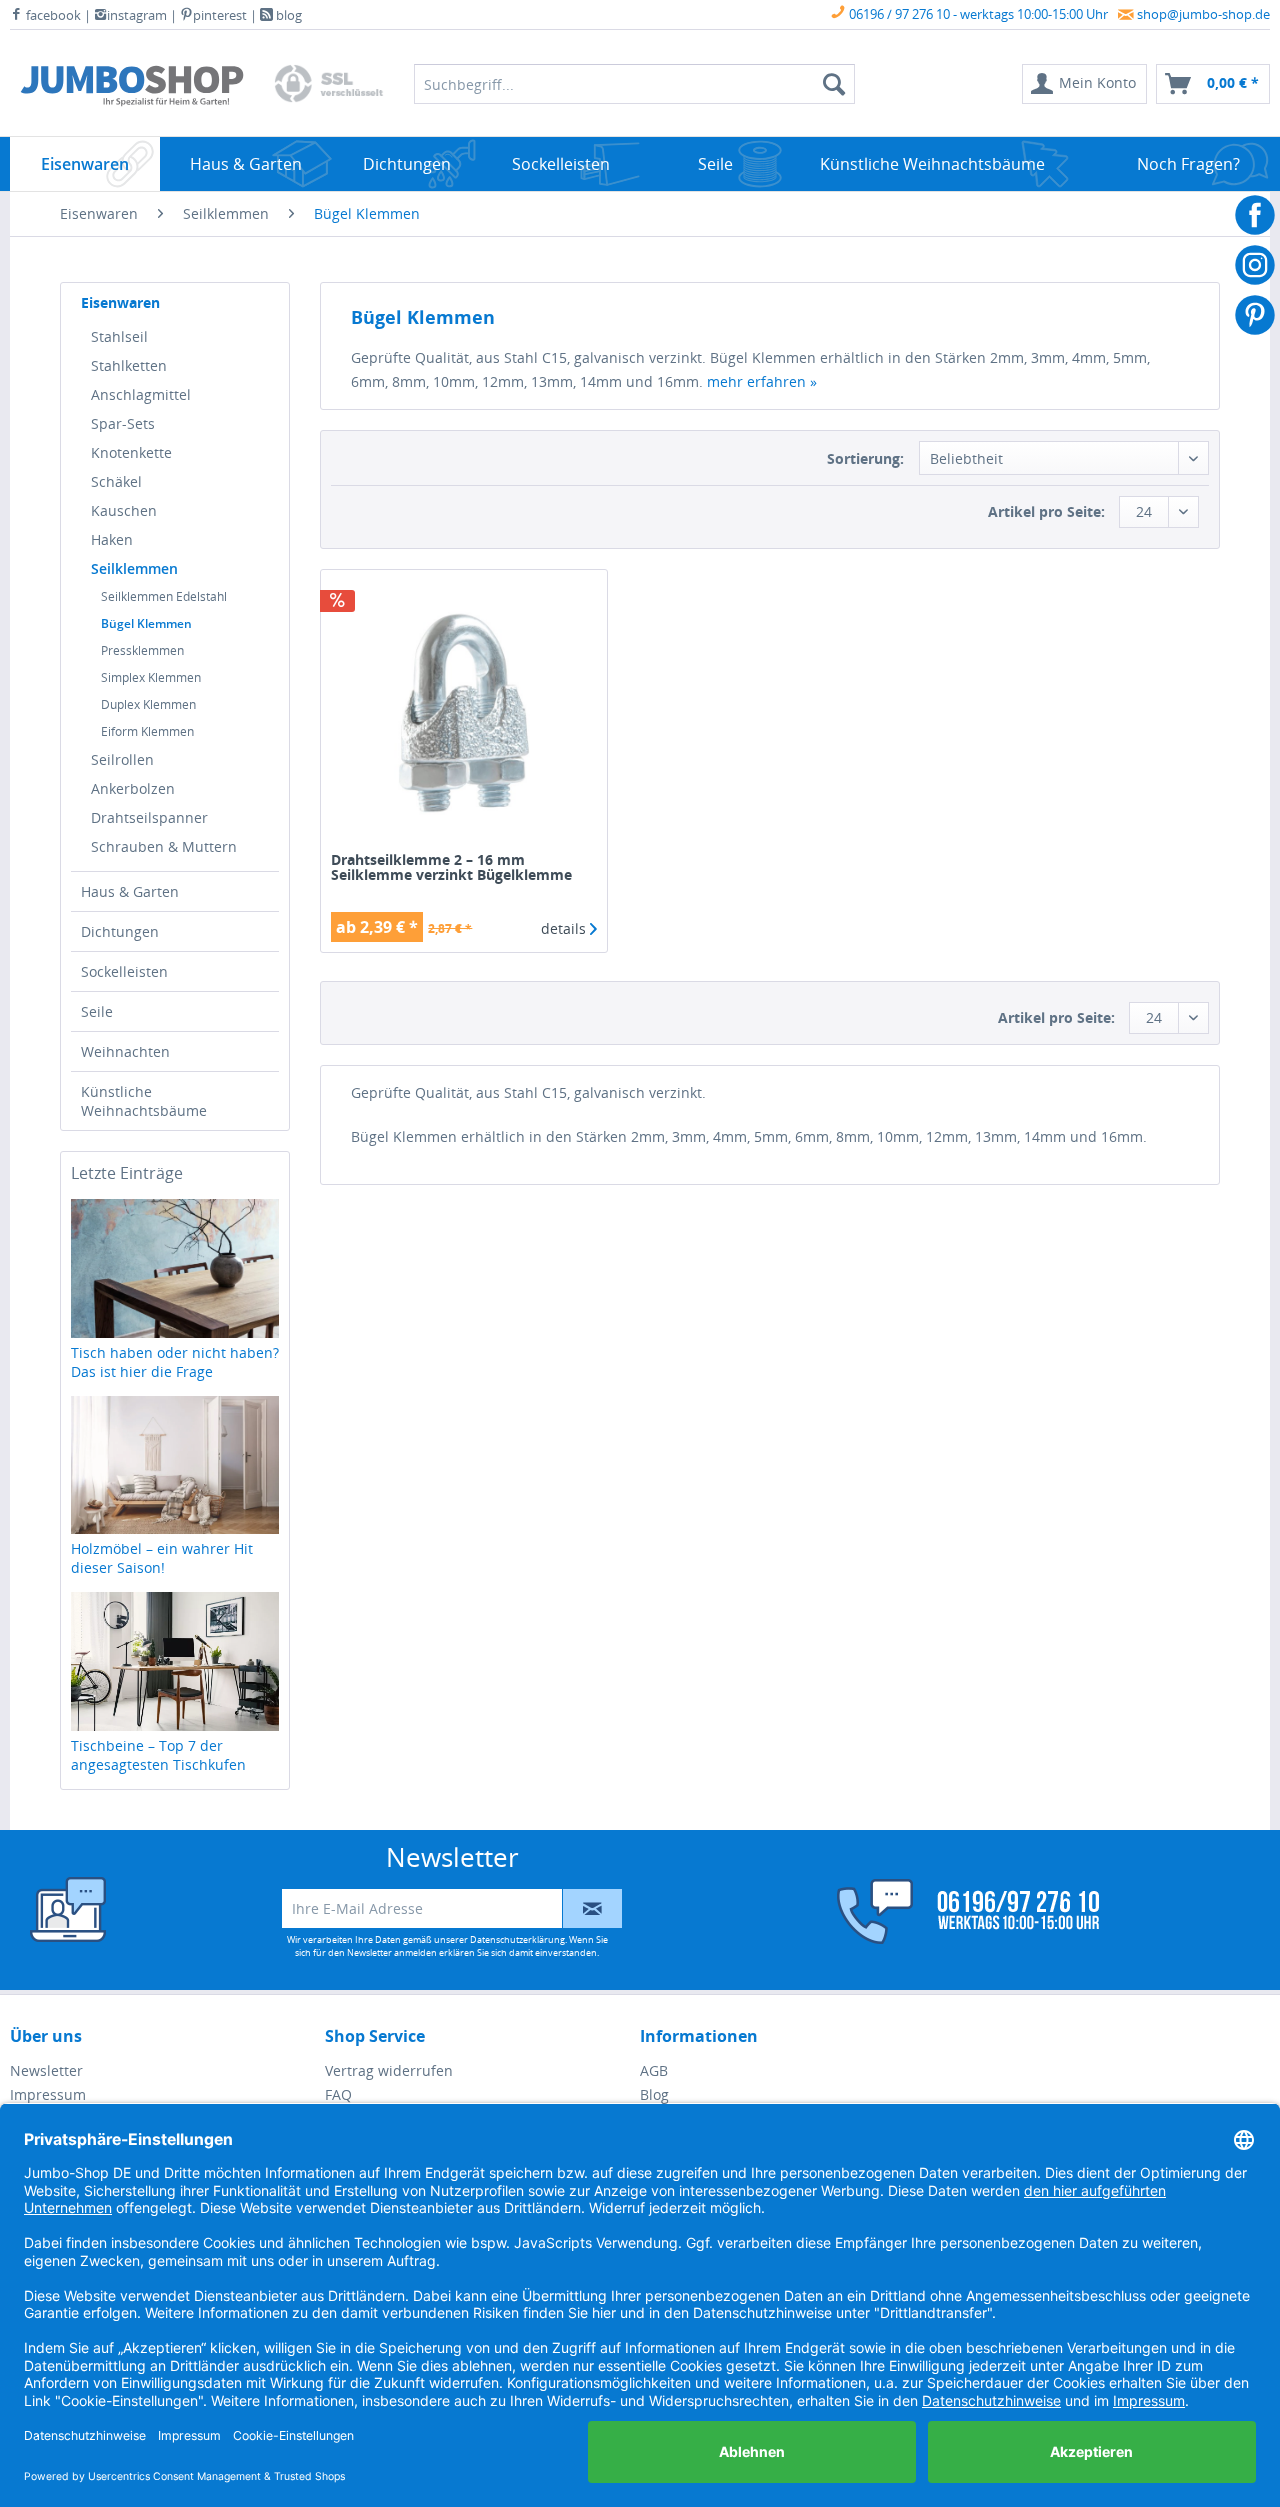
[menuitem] (1084, 84)
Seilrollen (122, 759)
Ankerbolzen (133, 788)
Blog (654, 2094)
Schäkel (116, 481)
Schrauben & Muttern (164, 846)
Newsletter (46, 2070)
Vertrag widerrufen (389, 2070)
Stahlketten (129, 365)
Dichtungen (120, 931)
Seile (97, 1011)
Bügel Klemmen (146, 623)
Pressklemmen (142, 650)
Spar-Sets (123, 423)
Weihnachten (125, 1051)
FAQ (338, 2094)
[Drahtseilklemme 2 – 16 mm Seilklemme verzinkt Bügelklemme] (463, 713)
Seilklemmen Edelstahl (164, 596)
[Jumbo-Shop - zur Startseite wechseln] (132, 89)
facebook (52, 15)
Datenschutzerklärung (517, 1939)
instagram (137, 15)
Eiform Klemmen (147, 731)
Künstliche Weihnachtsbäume (144, 1101)
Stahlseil (119, 336)
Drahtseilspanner (149, 817)
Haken (112, 539)
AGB (654, 2070)
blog (287, 15)
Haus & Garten (130, 891)
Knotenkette (131, 452)
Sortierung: (865, 458)
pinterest (220, 15)
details (565, 928)
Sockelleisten (124, 971)
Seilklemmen (134, 568)
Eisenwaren (120, 302)
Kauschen (124, 510)
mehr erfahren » (762, 381)
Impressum (48, 2094)
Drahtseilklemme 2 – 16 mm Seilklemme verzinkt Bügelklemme (451, 868)
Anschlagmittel (141, 394)
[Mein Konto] (955, 1911)
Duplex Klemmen (148, 704)
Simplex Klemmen (151, 677)
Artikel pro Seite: (1046, 511)
